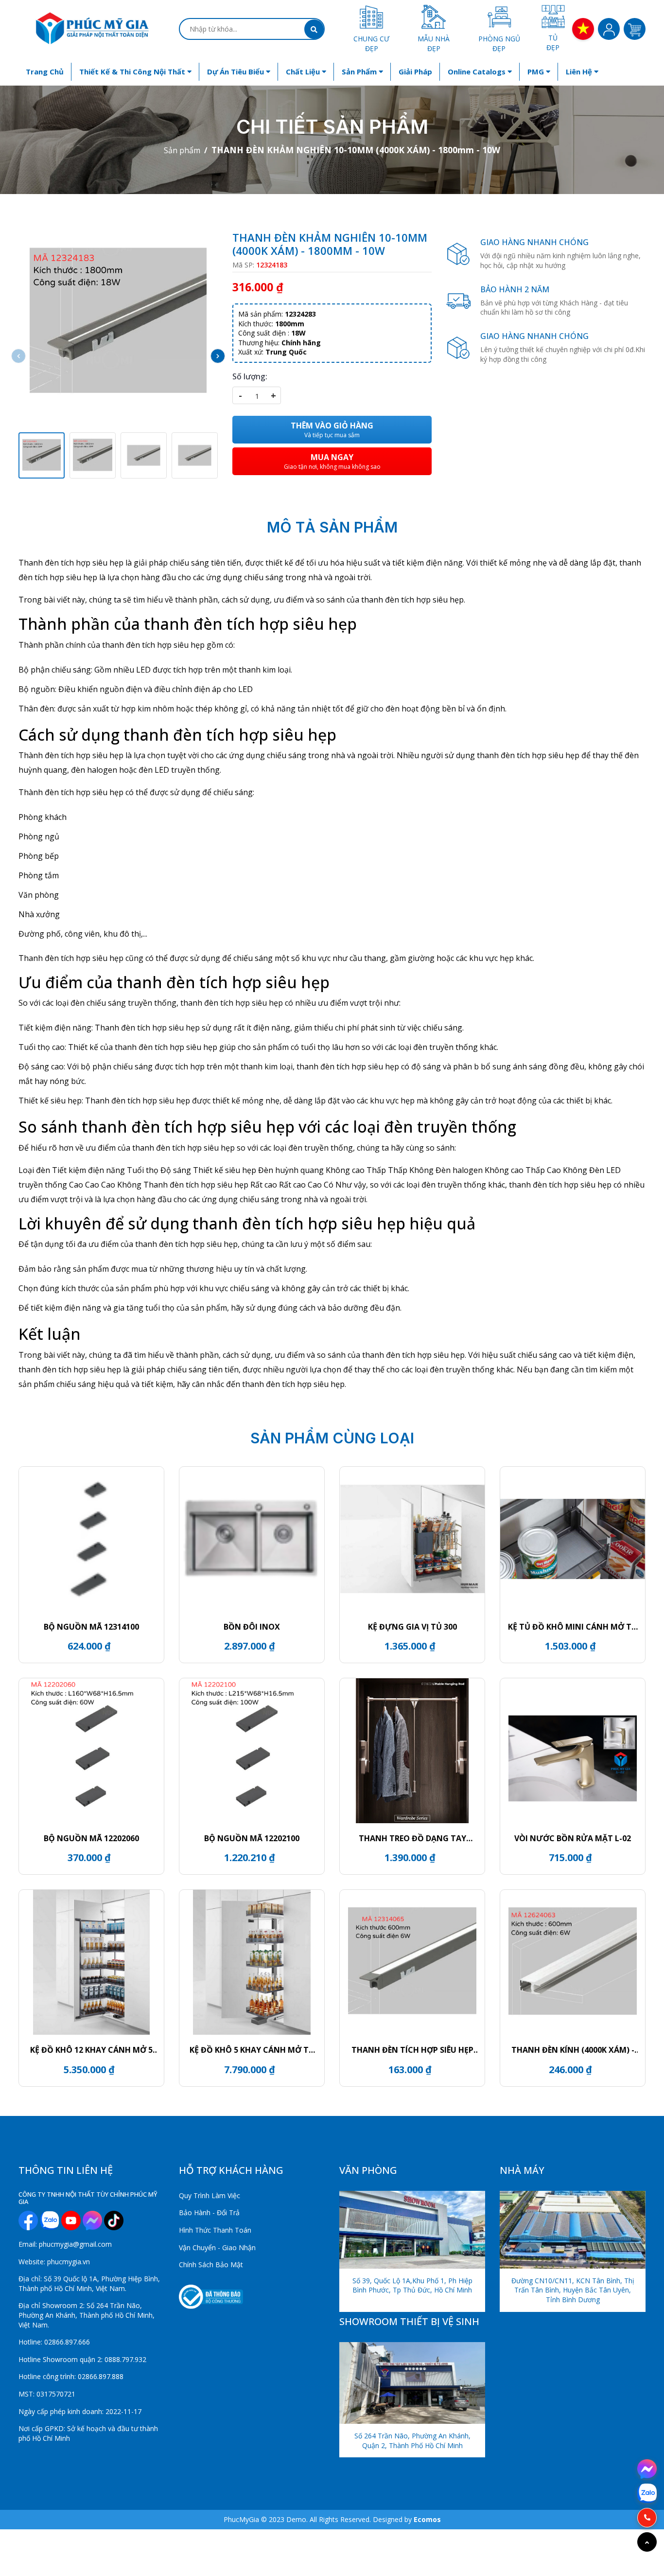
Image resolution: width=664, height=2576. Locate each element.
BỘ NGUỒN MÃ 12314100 (91, 1627)
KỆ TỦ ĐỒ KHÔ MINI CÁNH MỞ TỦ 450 (573, 1627)
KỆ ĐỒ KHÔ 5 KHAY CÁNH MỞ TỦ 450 (252, 2050)
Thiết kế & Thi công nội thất (133, 71)
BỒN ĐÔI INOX (252, 1627)
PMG (537, 71)
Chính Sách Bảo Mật (211, 2265)
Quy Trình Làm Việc (210, 2195)
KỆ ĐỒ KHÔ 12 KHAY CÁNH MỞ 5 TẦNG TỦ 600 (91, 2050)
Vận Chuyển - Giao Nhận (217, 2247)
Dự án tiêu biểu (236, 71)
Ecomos (427, 2519)
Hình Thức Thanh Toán (215, 2230)
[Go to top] (647, 2542)
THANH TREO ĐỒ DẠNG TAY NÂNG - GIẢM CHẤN (412, 1838)
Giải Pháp (415, 71)
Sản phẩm (360, 71)
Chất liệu (304, 71)
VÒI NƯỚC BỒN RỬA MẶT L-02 (573, 1838)
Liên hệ (580, 71)
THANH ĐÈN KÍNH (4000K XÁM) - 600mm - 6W (573, 2050)
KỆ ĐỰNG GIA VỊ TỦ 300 (412, 1627)
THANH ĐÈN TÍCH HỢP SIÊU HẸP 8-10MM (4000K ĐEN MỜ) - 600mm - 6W (412, 2050)
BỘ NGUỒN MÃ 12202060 (91, 1838)
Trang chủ (45, 71)
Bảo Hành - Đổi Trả (209, 2212)
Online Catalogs (478, 71)
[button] (218, 356)
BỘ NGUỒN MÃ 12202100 (252, 1838)
